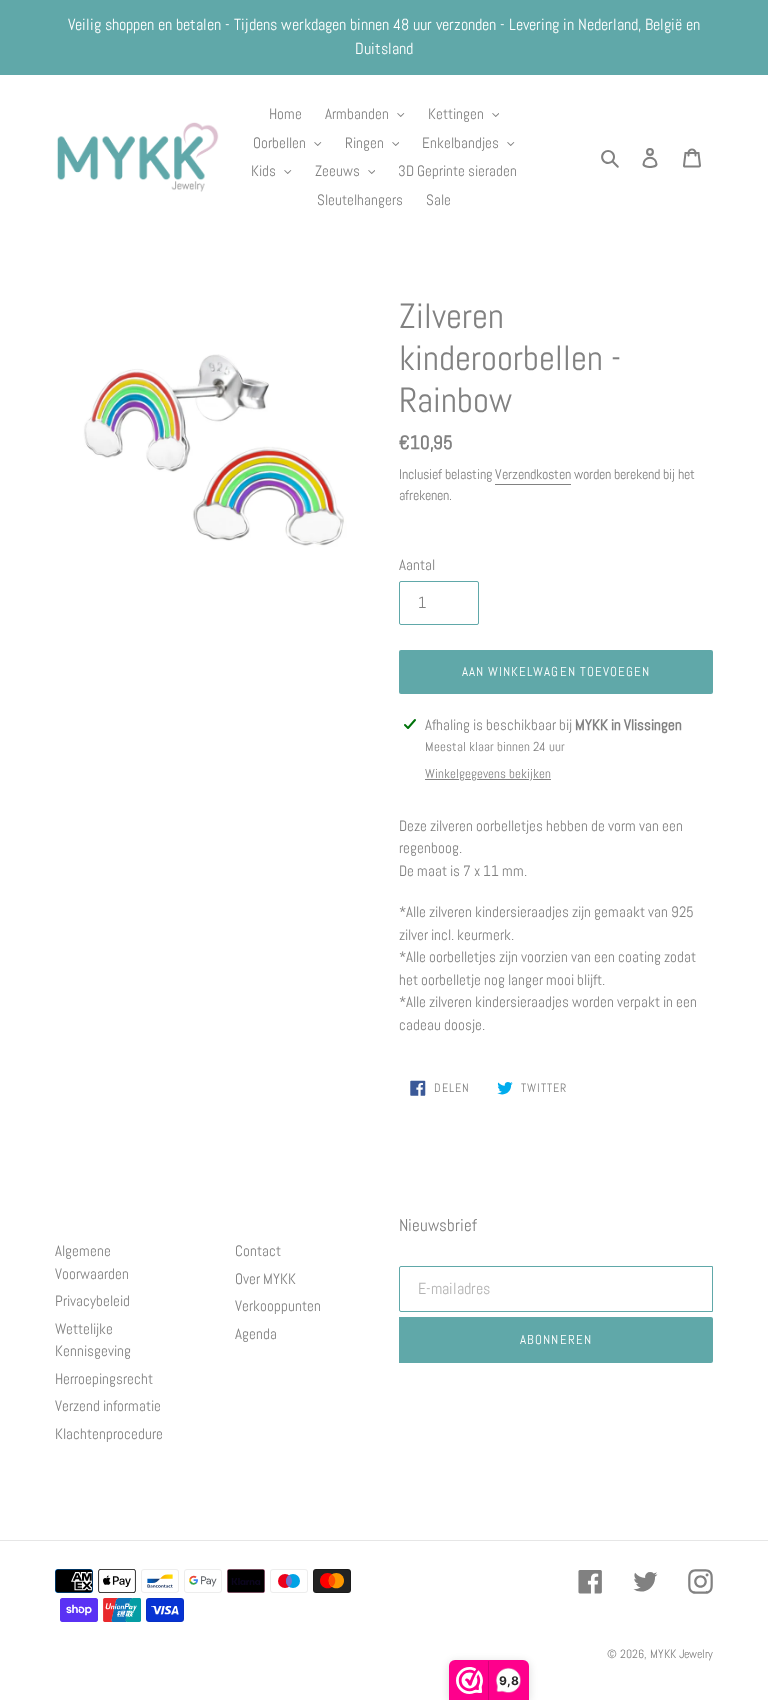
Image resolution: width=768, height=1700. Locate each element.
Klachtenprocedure (109, 1433)
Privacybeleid (92, 1300)
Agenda (256, 1333)
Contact (258, 1250)
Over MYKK (265, 1278)
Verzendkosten (533, 474)
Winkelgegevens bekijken (488, 773)
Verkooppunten (278, 1305)
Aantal (417, 564)
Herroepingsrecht (104, 1378)
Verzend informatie (108, 1405)
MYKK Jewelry (681, 1654)
